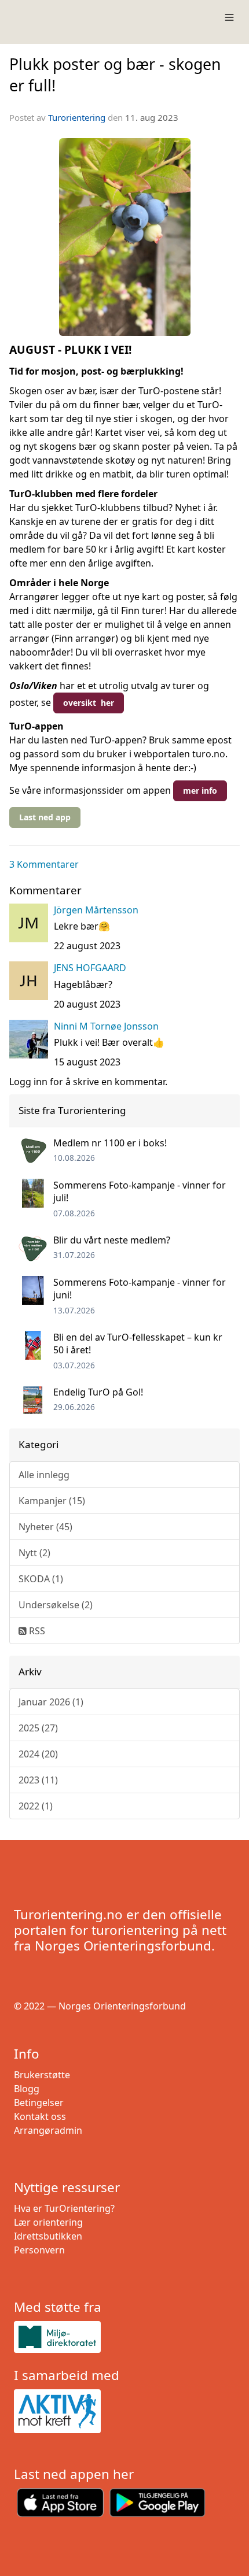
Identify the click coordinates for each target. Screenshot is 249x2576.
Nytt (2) (34, 1553)
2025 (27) (38, 1728)
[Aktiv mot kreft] (124, 2411)
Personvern (39, 2250)
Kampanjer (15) (52, 1501)
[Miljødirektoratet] (124, 2337)
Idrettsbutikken (48, 2236)
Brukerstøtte (42, 2075)
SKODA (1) (41, 1579)
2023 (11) (38, 1780)
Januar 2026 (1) (51, 1702)
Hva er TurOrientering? (64, 2208)
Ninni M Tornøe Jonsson (106, 1026)
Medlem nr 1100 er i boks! (110, 1143)
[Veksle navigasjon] (229, 17)
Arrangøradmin (48, 2130)
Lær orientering (48, 2222)
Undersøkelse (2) (56, 1605)
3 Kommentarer (44, 864)
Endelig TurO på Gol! (98, 1392)
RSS (36, 1631)
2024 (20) (38, 1754)
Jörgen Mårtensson (96, 910)
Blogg (27, 2089)
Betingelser (39, 2103)
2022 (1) (36, 1806)
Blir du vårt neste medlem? (112, 1240)
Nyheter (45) (45, 1527)
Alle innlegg (44, 1475)
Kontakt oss (40, 2116)
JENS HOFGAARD (90, 968)
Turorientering (77, 117)
